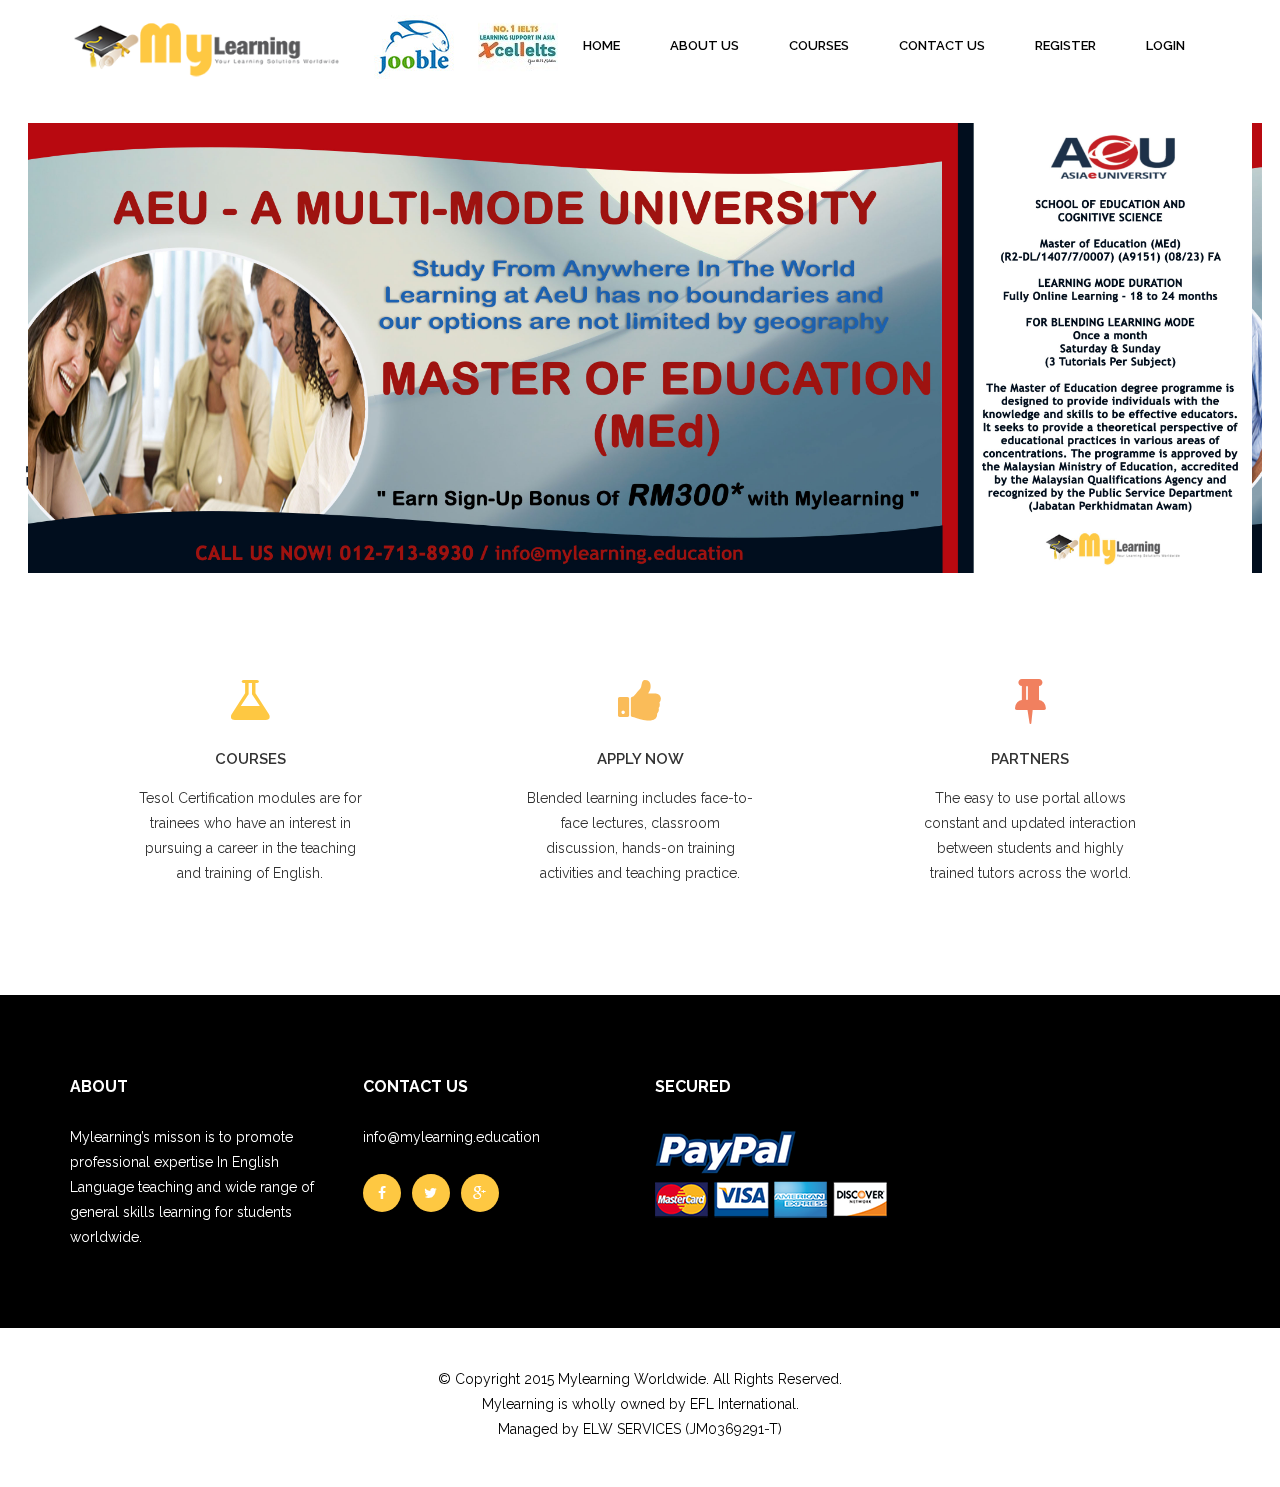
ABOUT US (704, 45)
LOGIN (1165, 45)
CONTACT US (942, 45)
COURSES (819, 45)
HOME (601, 45)
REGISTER (1065, 45)
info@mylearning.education (451, 1137)
